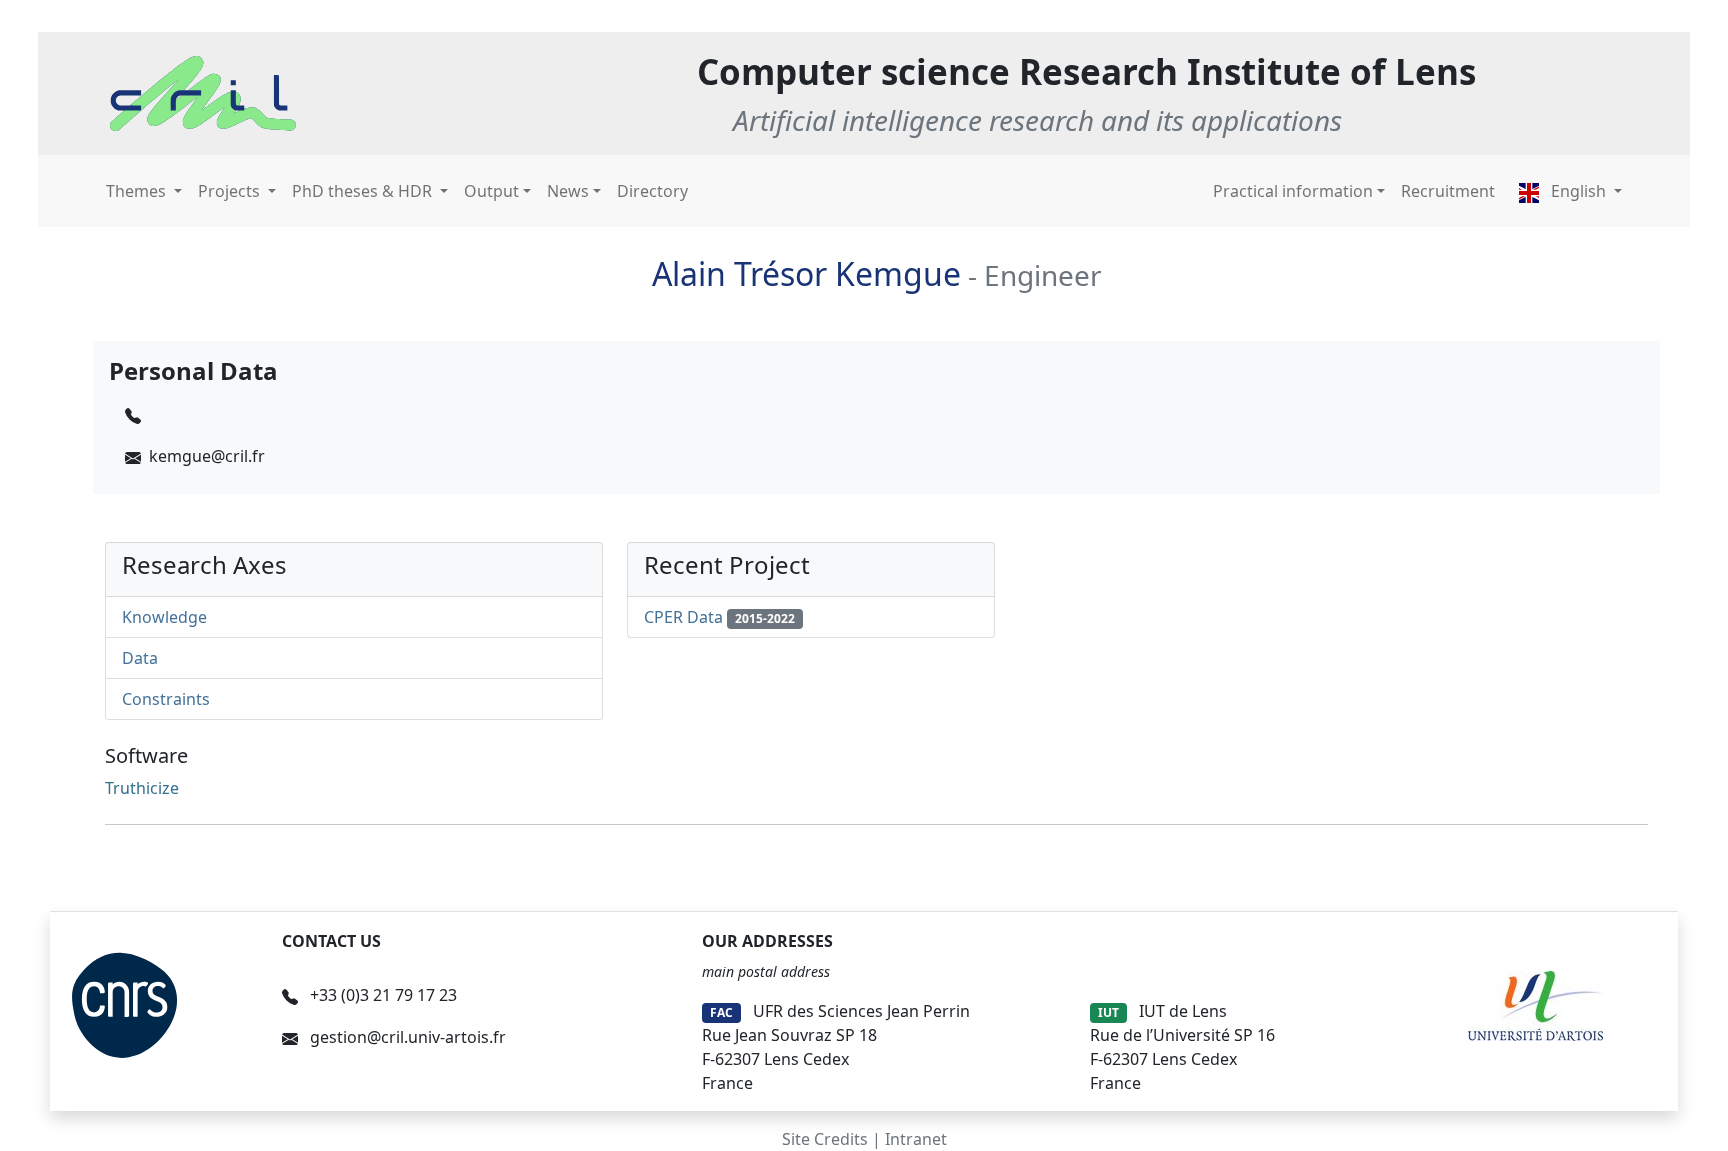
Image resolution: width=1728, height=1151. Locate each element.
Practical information (1293, 191)
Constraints (166, 699)
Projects (231, 191)
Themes (138, 191)
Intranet (916, 1139)
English (1578, 191)
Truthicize (142, 788)
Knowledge (164, 617)
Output (491, 191)
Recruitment (1448, 191)
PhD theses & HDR (364, 191)
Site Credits (825, 1139)
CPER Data (683, 617)
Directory (652, 191)
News (568, 191)
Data (140, 658)
